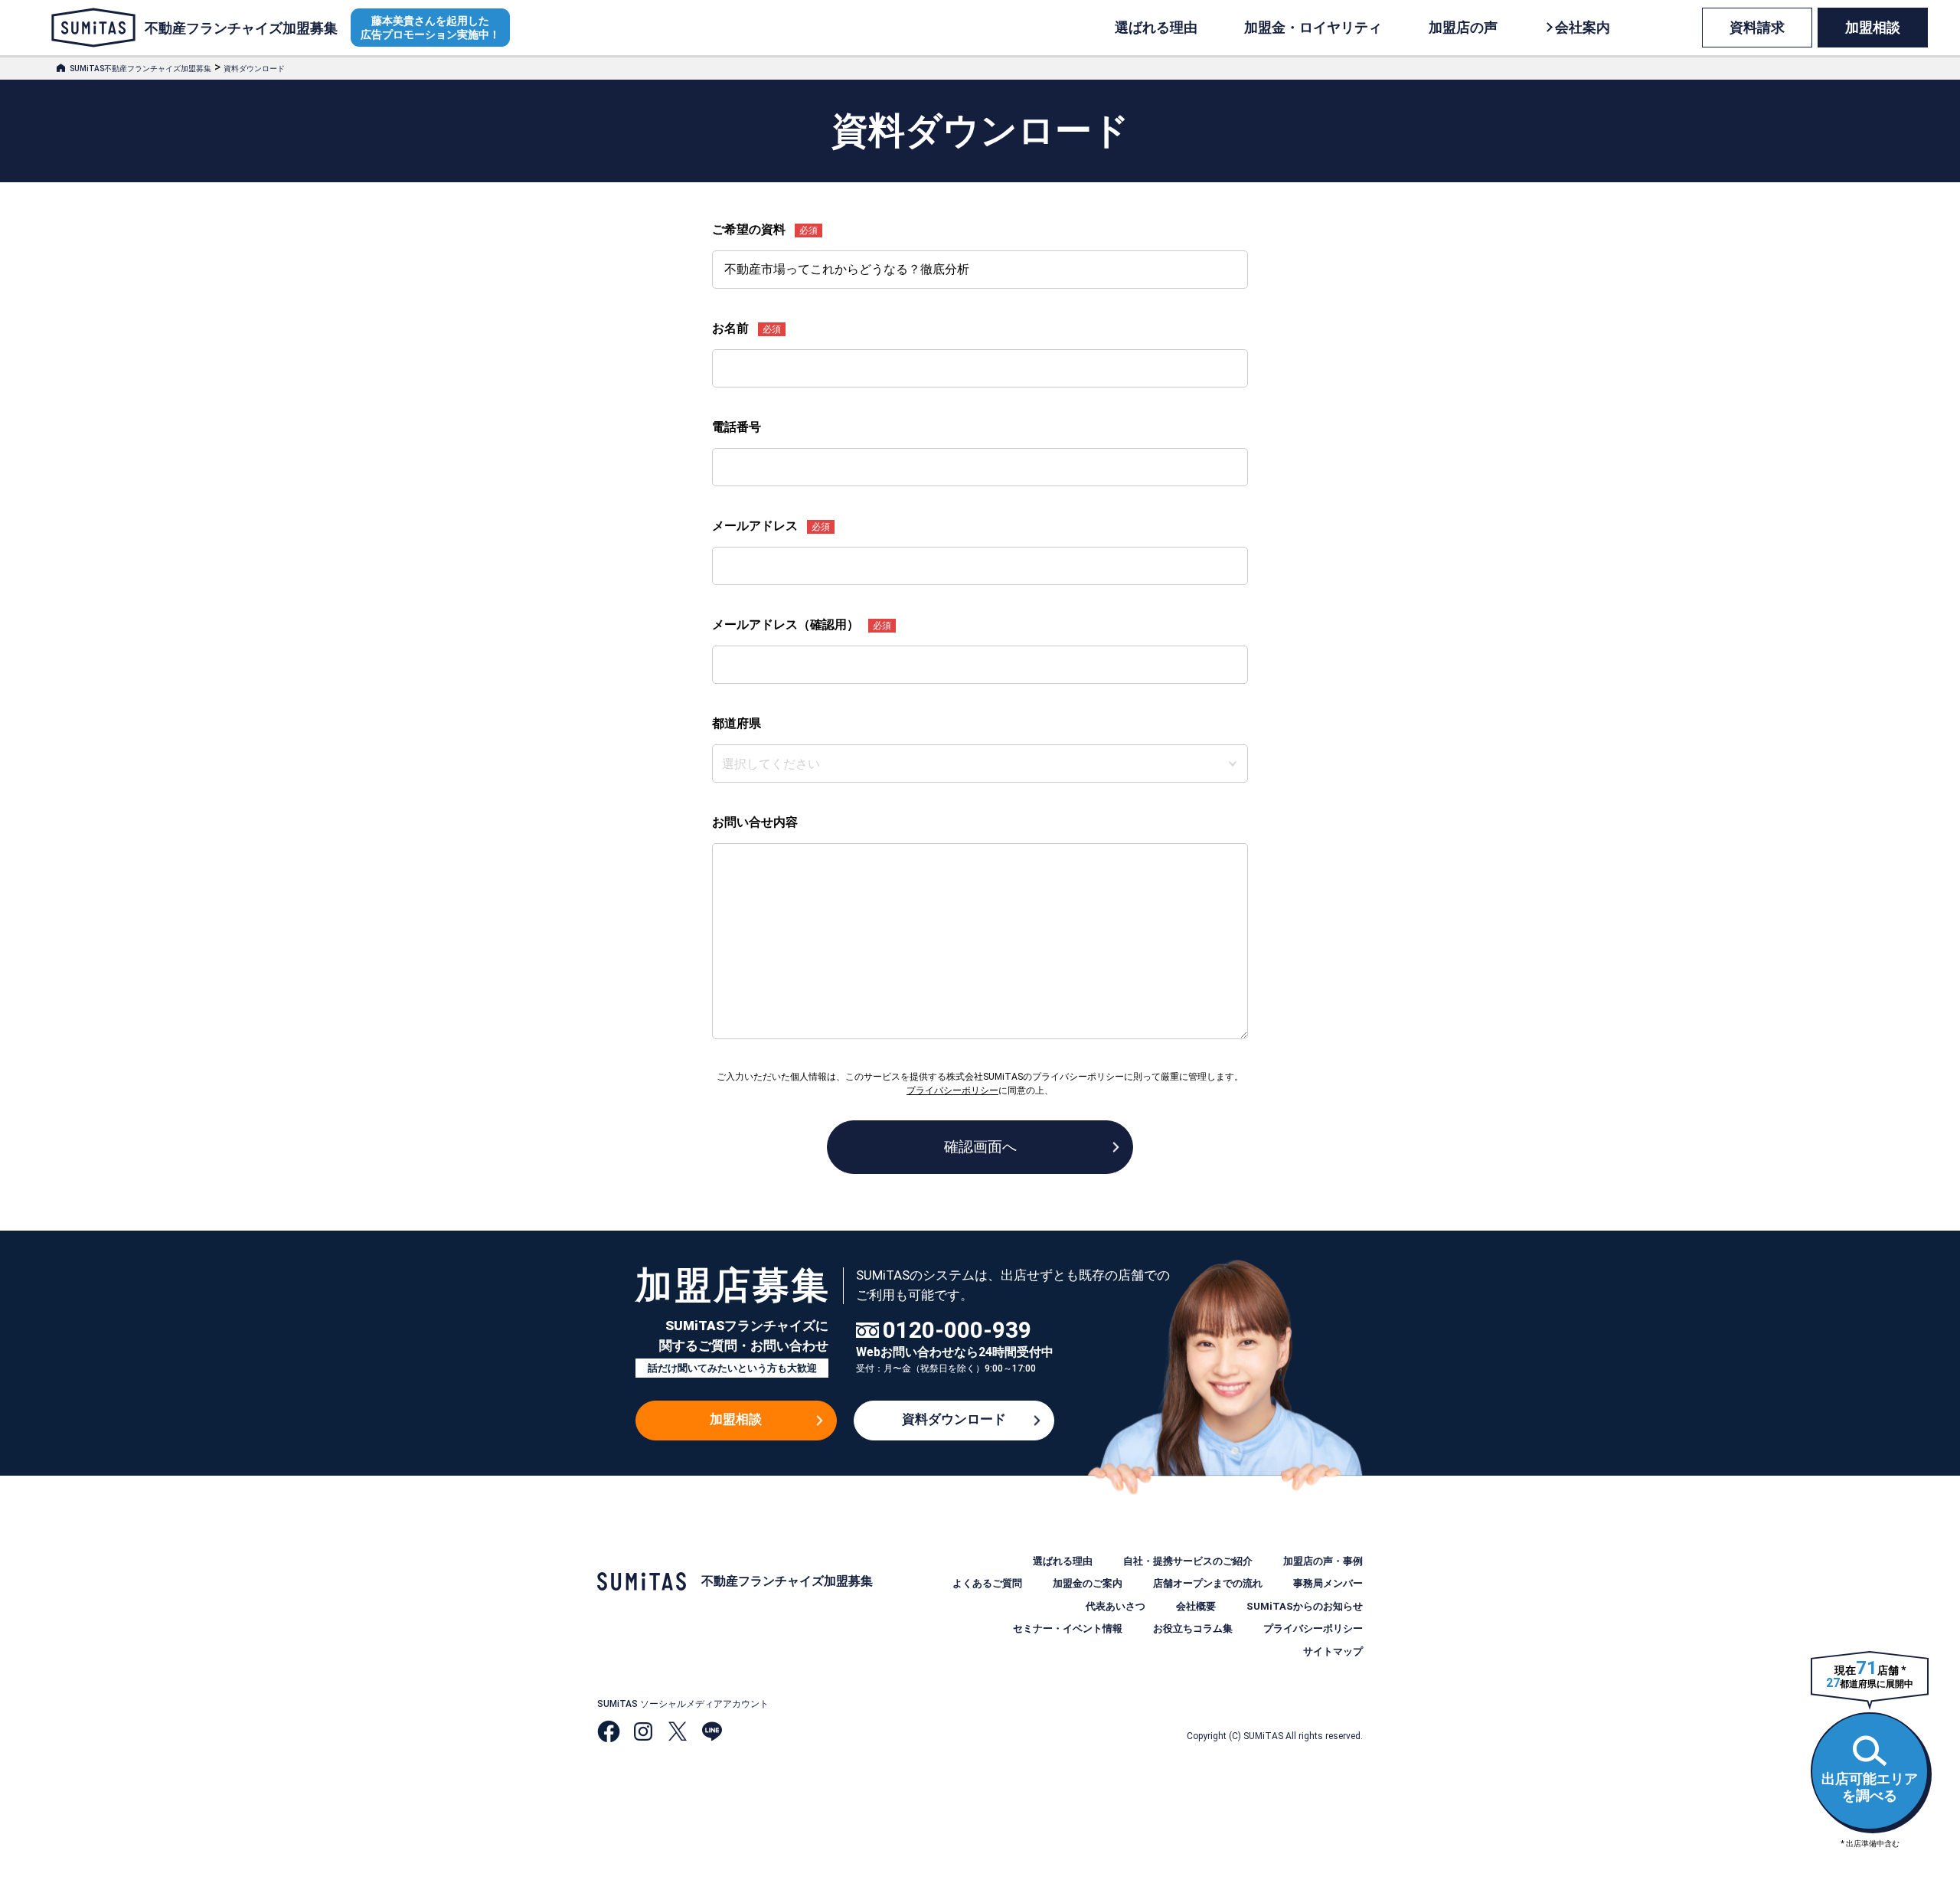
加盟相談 (1873, 27)
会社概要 (1196, 1606)
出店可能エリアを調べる (1870, 1787)
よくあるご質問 (987, 1583)
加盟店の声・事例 (1323, 1561)
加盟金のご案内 (1088, 1583)
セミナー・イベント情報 (1068, 1628)
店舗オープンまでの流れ (1208, 1583)
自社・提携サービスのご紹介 (1188, 1561)
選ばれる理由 (1156, 27)
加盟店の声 (1463, 27)
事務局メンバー (1328, 1583)
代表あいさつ (1116, 1606)
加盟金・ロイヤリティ (1313, 27)
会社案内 (1583, 27)
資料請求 (1757, 27)
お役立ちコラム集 (1193, 1628)
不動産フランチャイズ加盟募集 (241, 28)
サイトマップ (1333, 1651)
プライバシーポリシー (1313, 1628)
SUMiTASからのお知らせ (1305, 1606)
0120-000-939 (957, 1330)
